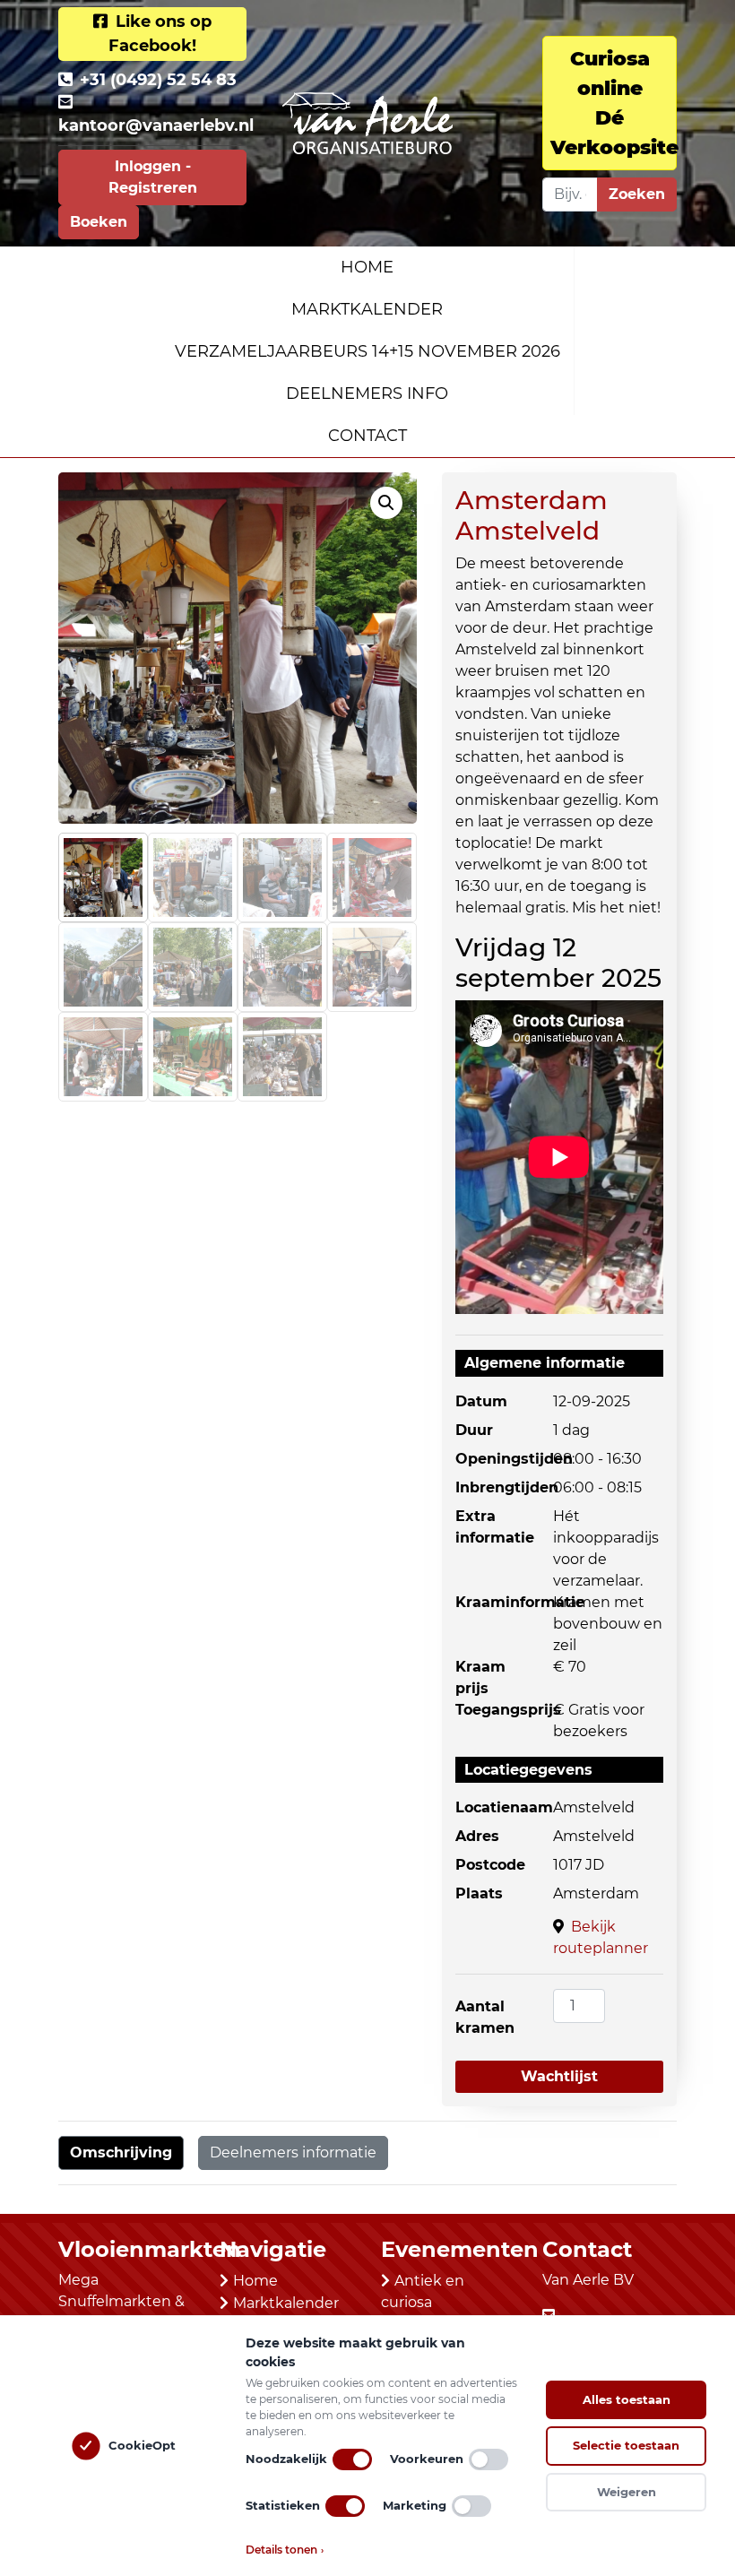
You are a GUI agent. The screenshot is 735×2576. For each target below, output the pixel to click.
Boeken (99, 222)
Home (367, 267)
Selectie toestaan (626, 2445)
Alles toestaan (627, 2399)
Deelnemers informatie (293, 2152)
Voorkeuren (427, 2459)
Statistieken (283, 2505)
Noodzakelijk (286, 2459)
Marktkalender (367, 309)
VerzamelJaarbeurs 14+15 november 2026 (367, 351)
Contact (367, 436)
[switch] (352, 2459)
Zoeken (637, 194)
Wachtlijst (559, 2076)
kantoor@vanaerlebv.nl (156, 125)
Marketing (415, 2505)
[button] (386, 503)
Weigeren (627, 2492)
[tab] (121, 2153)
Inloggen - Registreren (153, 177)
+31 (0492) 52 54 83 (158, 80)
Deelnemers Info (367, 393)
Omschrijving (121, 2152)
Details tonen (285, 2550)
